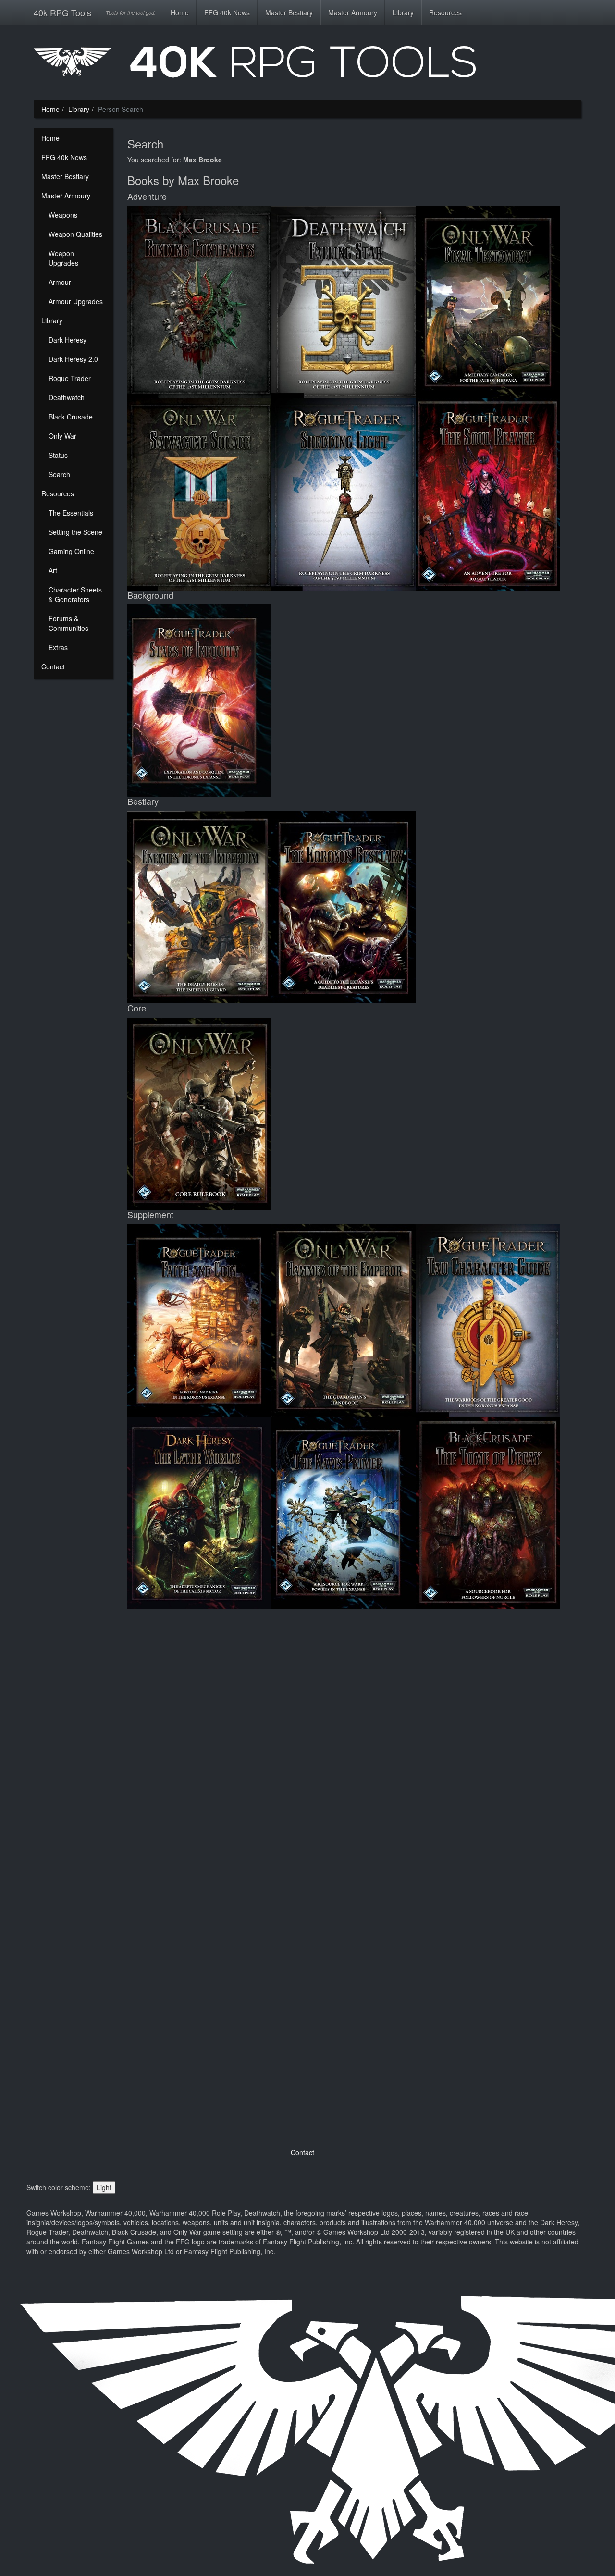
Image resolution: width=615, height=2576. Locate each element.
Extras (58, 647)
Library (403, 12)
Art (53, 570)
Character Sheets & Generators (75, 594)
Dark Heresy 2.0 (73, 359)
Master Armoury (353, 12)
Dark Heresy (68, 340)
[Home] (307, 65)
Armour (60, 282)
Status (58, 455)
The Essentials (71, 513)
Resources (445, 12)
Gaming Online (71, 551)
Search (59, 474)
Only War (62, 436)
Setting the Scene (75, 532)
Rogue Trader (70, 378)
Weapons (63, 215)
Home (180, 12)
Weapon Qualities (75, 234)
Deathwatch (67, 397)
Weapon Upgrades (63, 258)
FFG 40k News (227, 12)
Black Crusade (71, 417)
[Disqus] (354, 1738)
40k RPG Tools (62, 12)
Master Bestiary (289, 12)
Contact (53, 666)
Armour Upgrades (76, 301)
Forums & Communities (68, 623)
